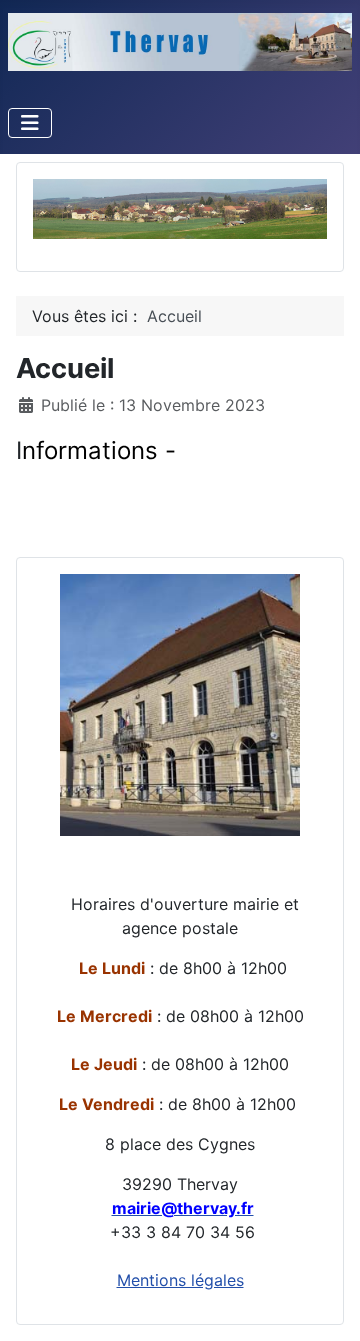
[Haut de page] (325, 1304)
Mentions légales (180, 1280)
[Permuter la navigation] (30, 123)
